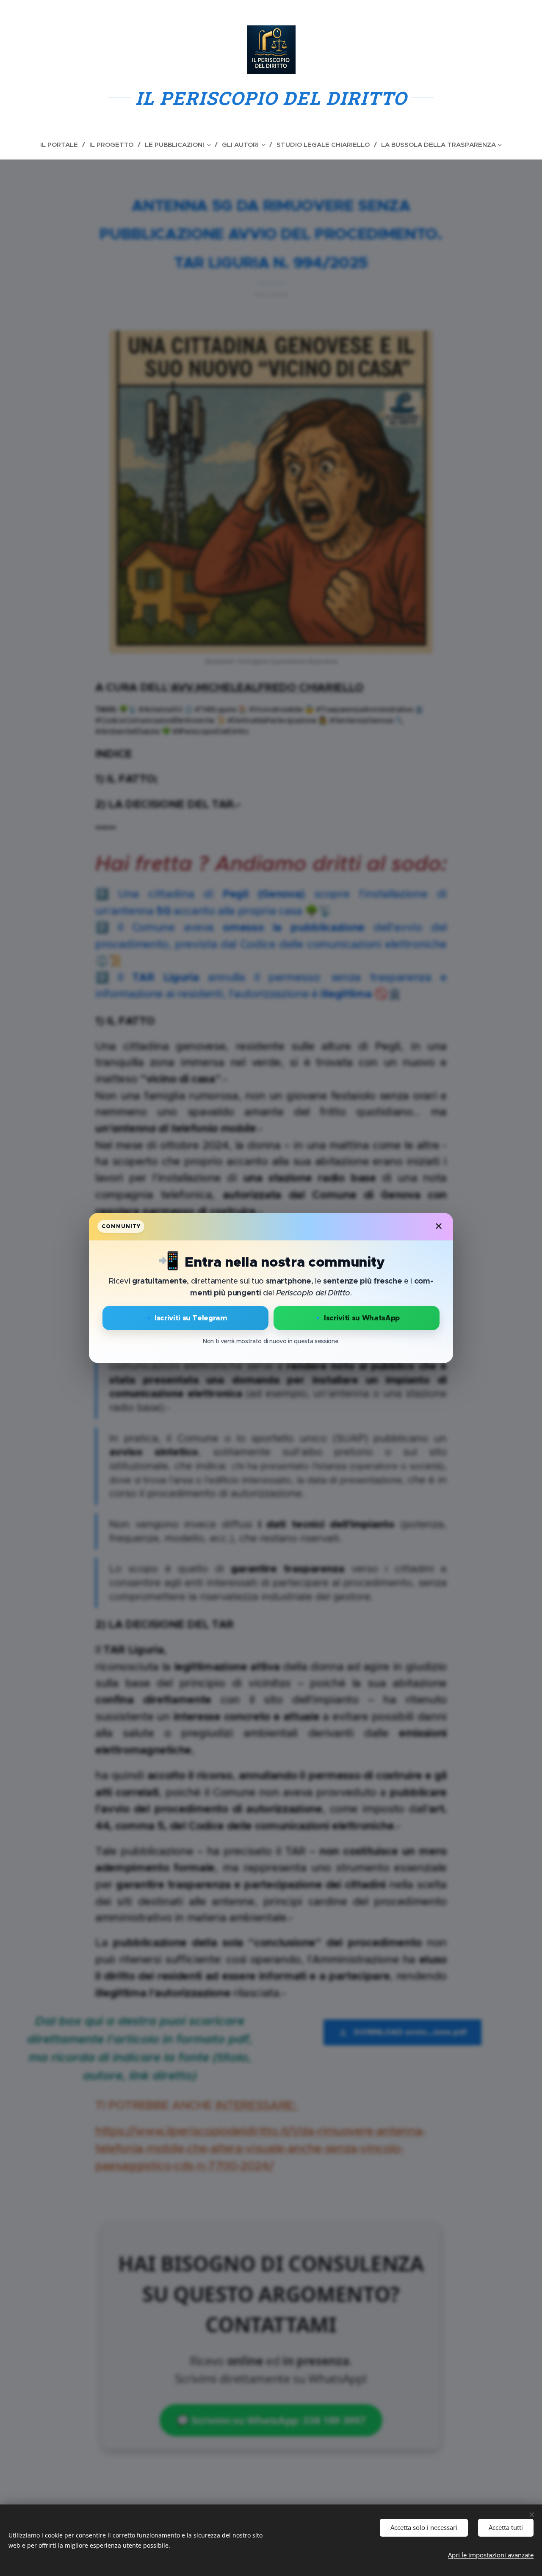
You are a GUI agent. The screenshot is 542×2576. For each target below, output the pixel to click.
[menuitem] (63, 145)
